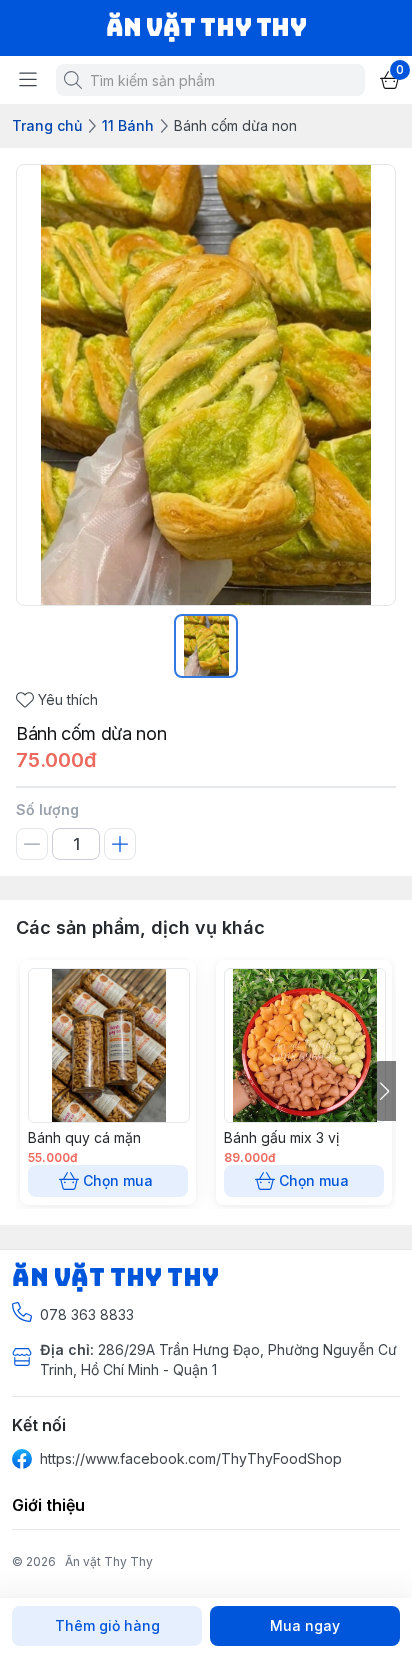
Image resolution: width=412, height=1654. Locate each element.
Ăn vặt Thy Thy (109, 1561)
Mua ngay (305, 1625)
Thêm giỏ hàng (107, 1625)
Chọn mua (118, 1180)
